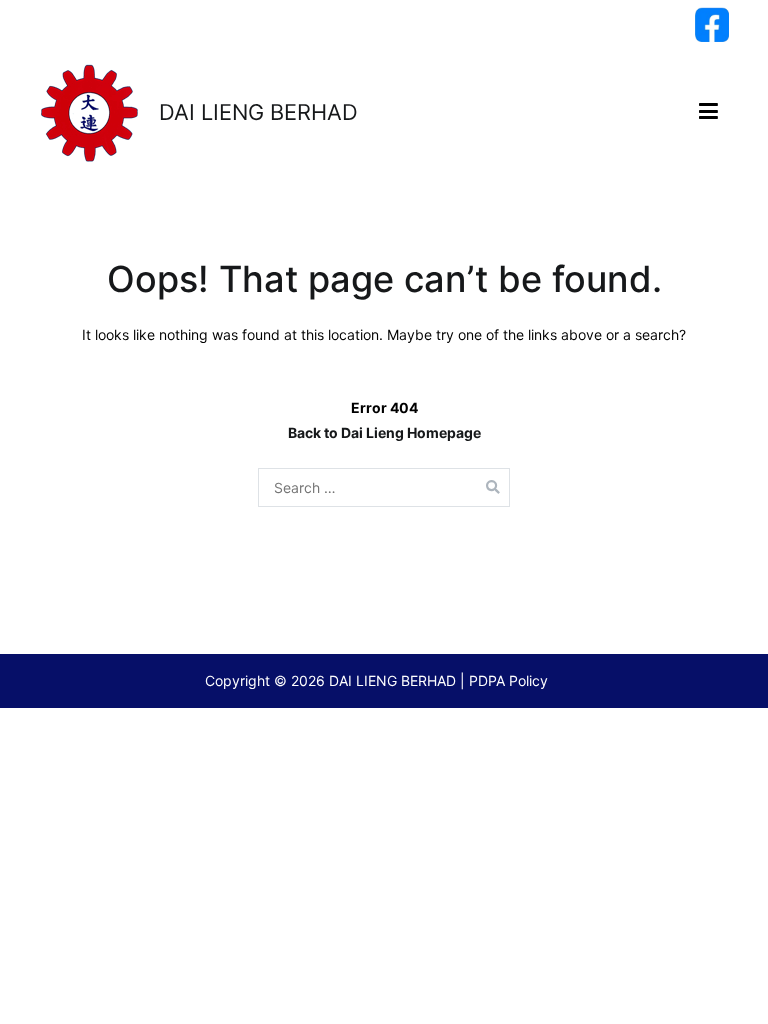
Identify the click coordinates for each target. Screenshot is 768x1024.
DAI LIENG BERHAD (258, 112)
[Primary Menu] (708, 112)
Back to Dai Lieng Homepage (384, 432)
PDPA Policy (508, 680)
